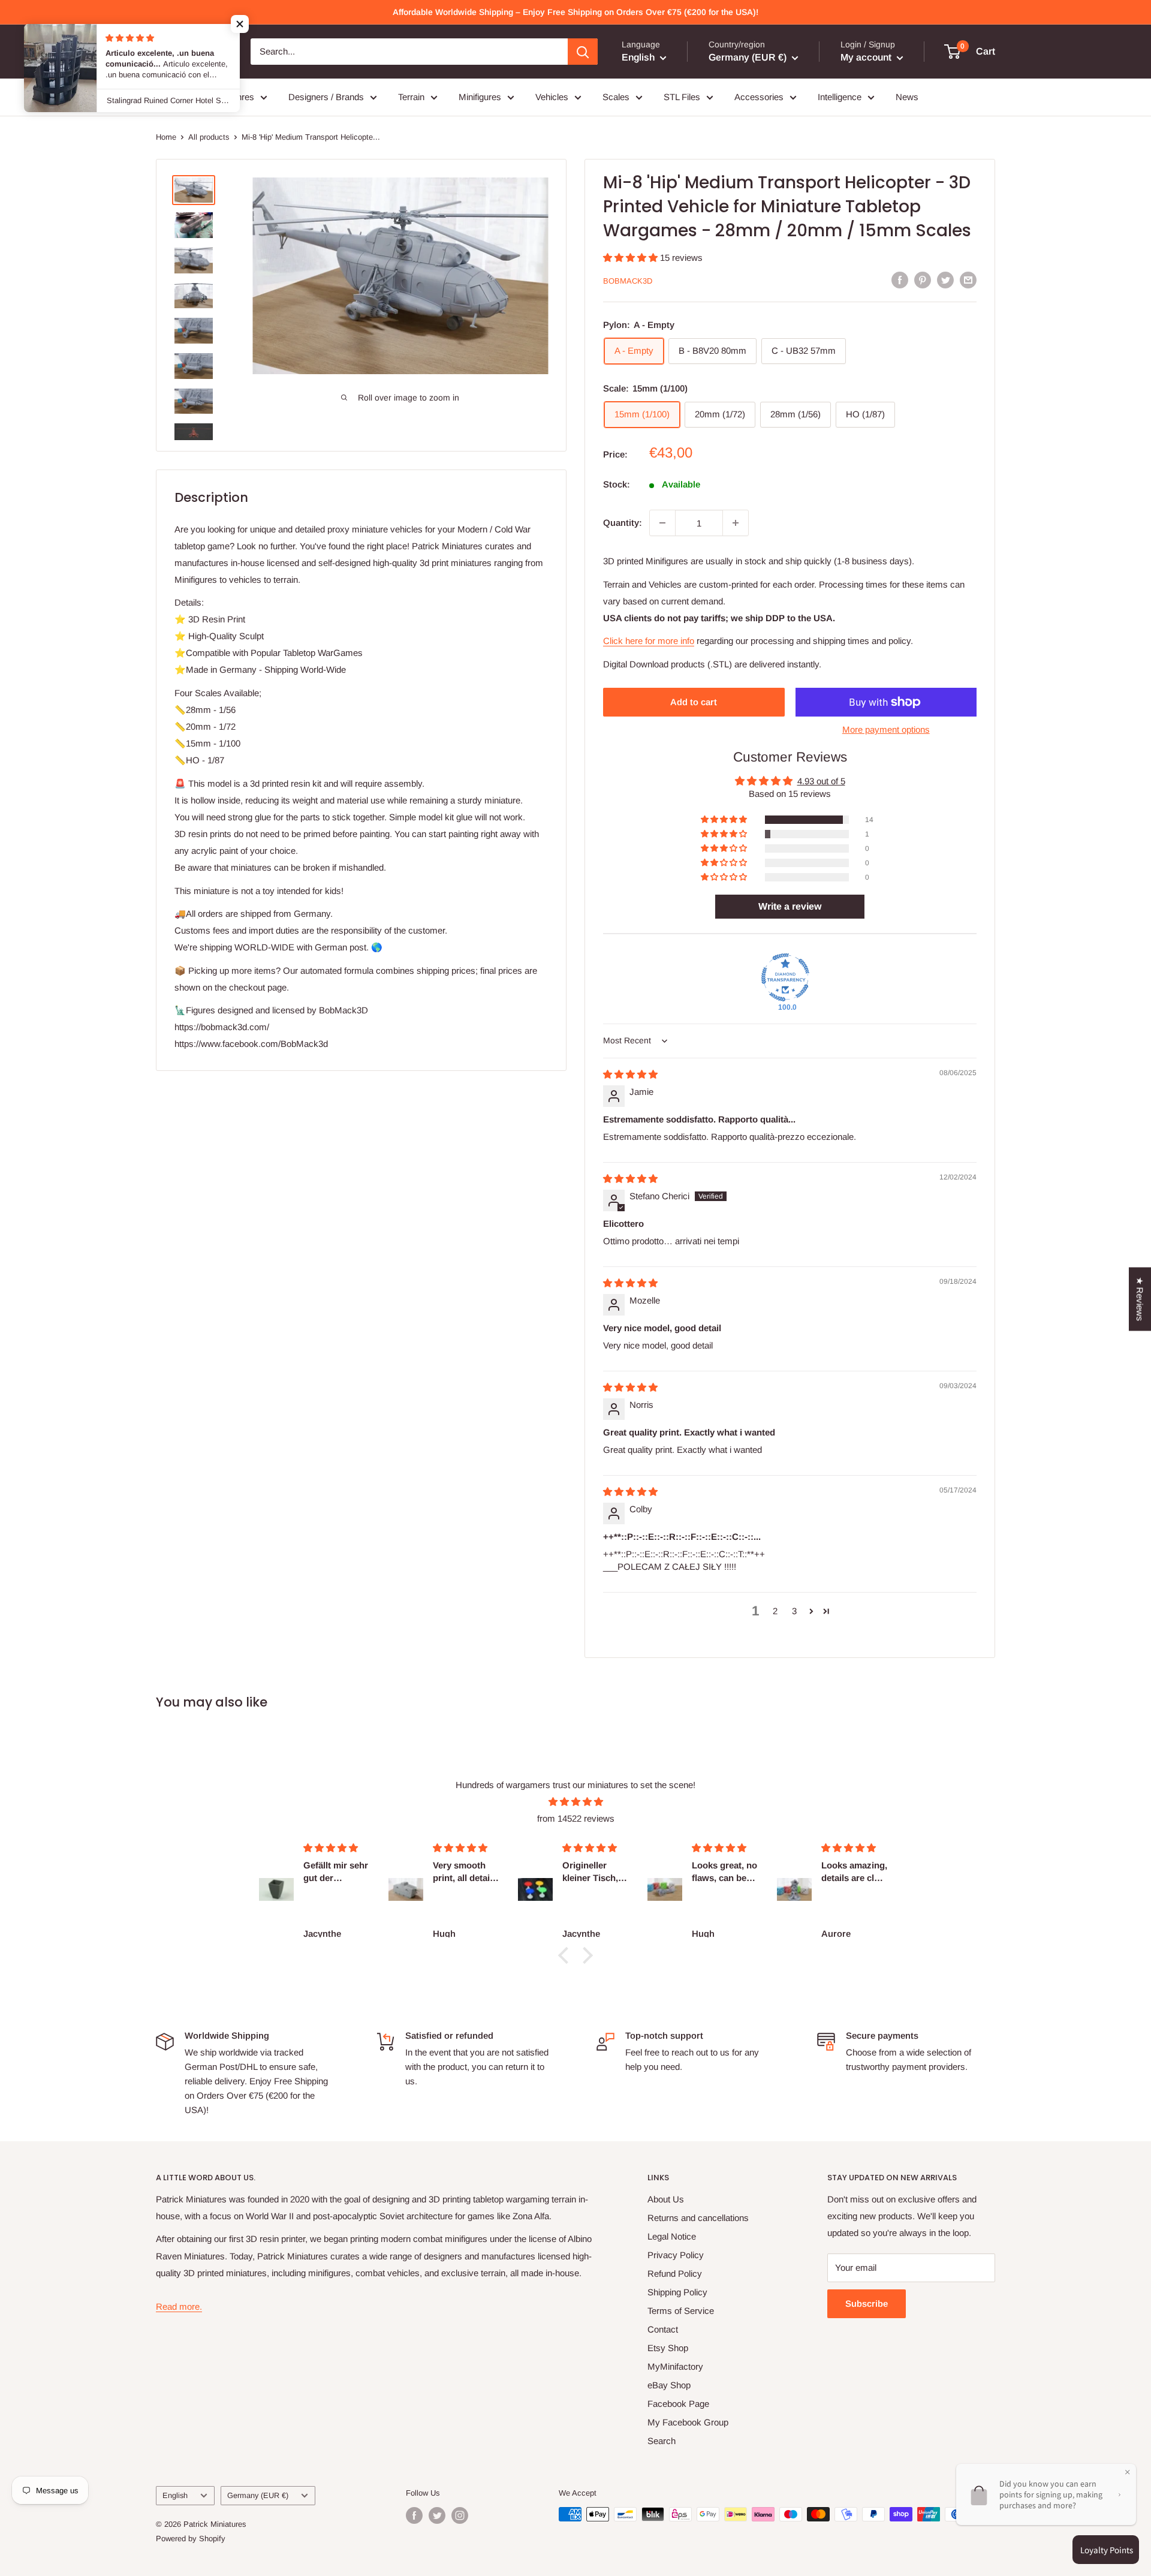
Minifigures (480, 97)
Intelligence (840, 97)
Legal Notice (672, 2236)
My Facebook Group (688, 2422)
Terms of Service (681, 2311)
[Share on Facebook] (900, 280)
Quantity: (623, 523)
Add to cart (694, 702)
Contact (663, 2329)
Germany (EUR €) (258, 2495)
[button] (632, 258)
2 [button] (775, 1611)
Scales (616, 97)
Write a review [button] (790, 906)
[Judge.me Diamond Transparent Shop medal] (785, 977)
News (907, 97)
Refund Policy (675, 2273)
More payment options (886, 729)
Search (662, 2441)
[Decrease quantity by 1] (662, 523)
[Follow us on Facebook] (414, 2515)
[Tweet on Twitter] (945, 280)
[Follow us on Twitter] (437, 2515)
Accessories (759, 97)
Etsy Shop (668, 2348)
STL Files (682, 97)
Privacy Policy (676, 2255)
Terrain (411, 97)
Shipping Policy (677, 2292)
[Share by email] (968, 280)
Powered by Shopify (191, 2539)
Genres (239, 97)
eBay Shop (669, 2385)
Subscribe (867, 2303)
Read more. (179, 2306)
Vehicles (552, 97)
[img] (630, 1074)
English (175, 2495)
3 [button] (794, 1611)
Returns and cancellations (698, 2218)
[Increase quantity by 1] (736, 523)
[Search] (583, 52)
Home (166, 137)
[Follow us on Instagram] (460, 2515)
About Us (666, 2199)
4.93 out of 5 (821, 781)
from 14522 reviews (576, 1818)
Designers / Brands (326, 97)
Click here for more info (649, 641)
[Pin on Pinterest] (923, 280)
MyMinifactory (675, 2366)
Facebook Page (678, 2404)
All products (209, 137)
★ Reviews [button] (1140, 1299)
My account (867, 57)
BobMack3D (628, 281)
